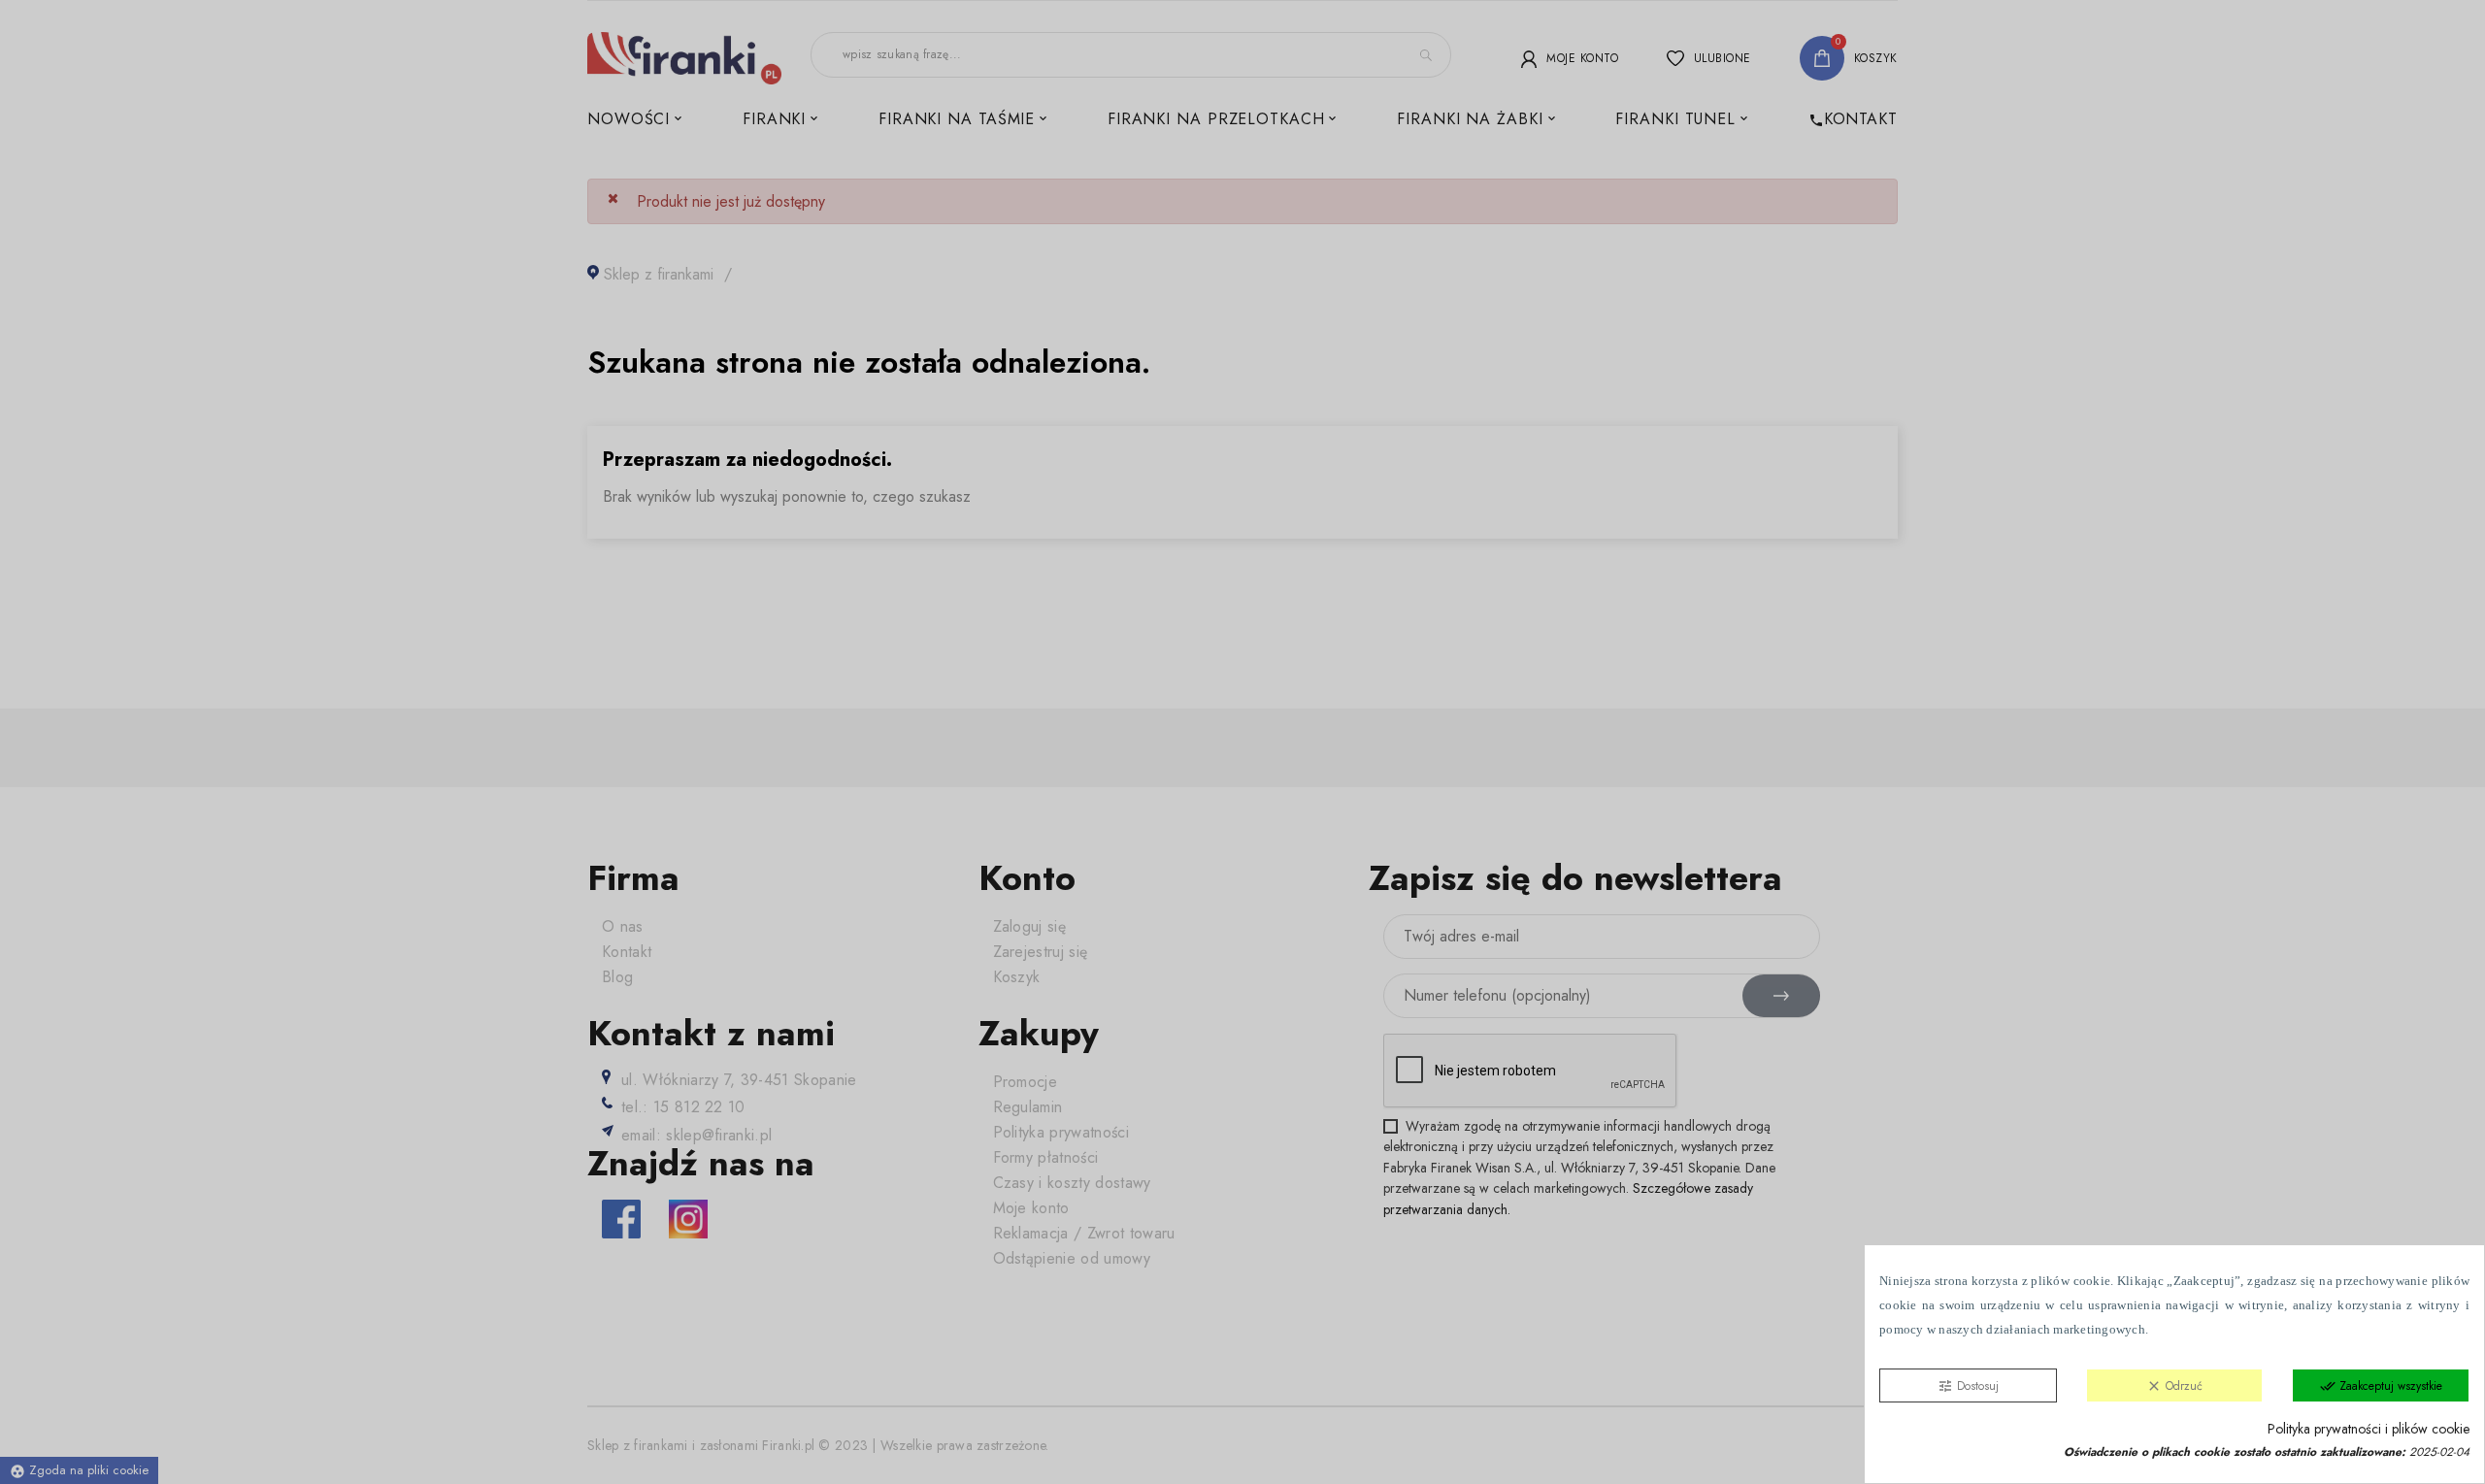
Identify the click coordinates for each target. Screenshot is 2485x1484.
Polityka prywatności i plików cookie (2369, 1429)
